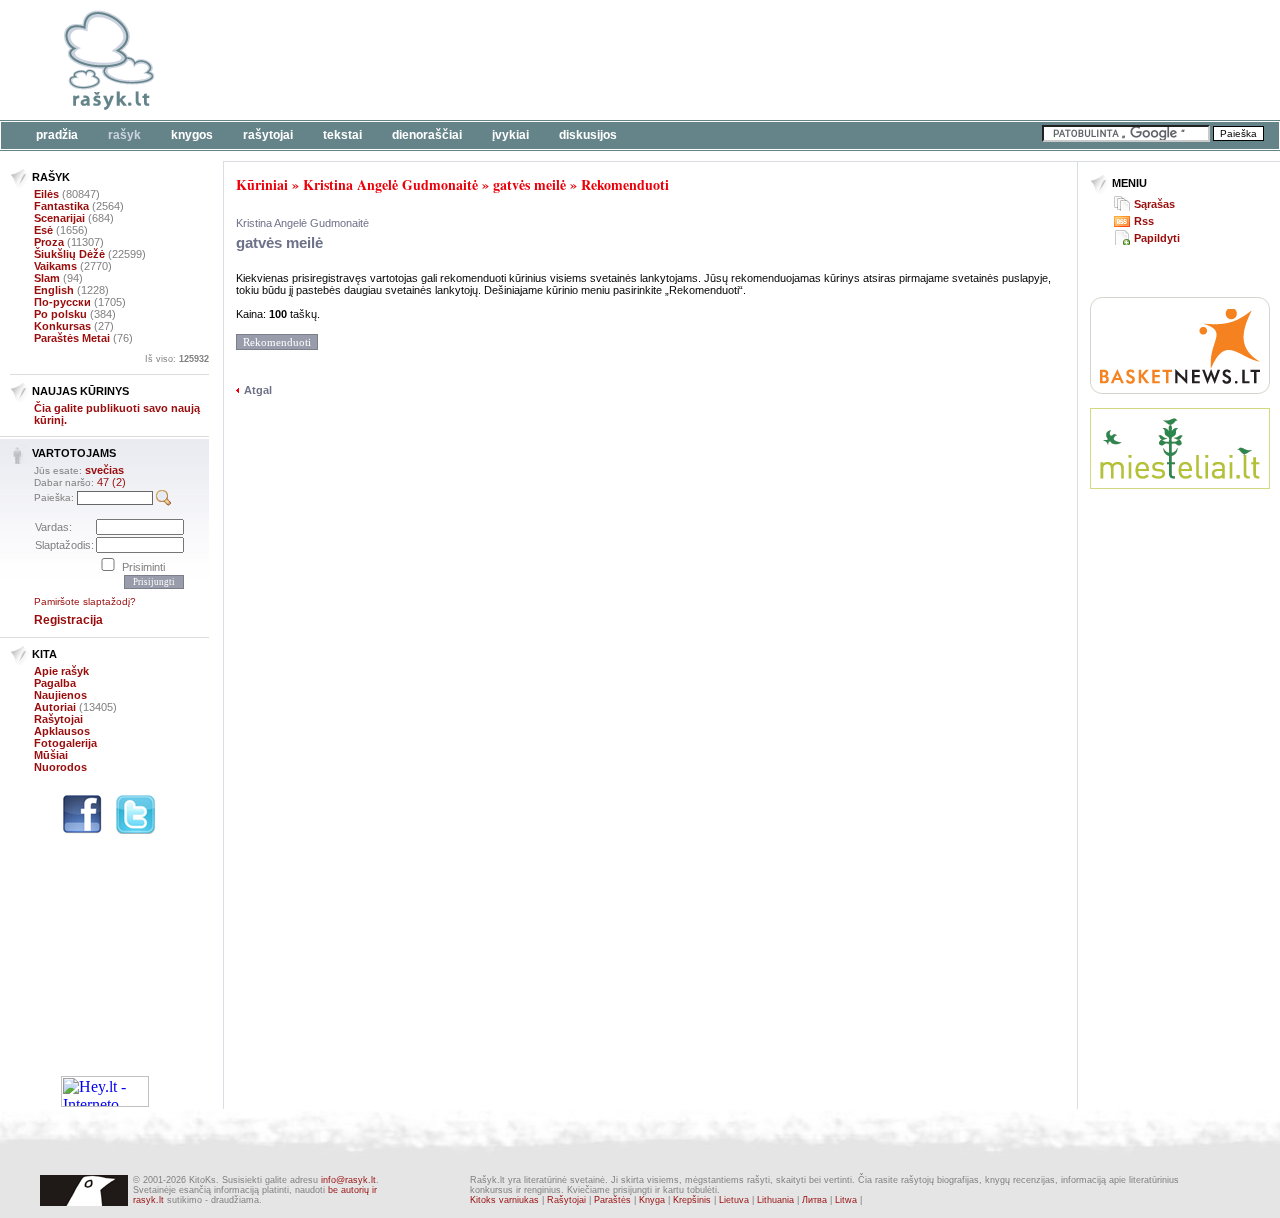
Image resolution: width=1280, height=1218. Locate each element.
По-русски (62, 302)
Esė (43, 230)
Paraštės (612, 1200)
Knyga (652, 1200)
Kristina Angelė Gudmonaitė (390, 184)
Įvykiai (510, 135)
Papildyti (1157, 238)
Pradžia (57, 135)
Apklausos (62, 731)
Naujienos (60, 695)
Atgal (258, 390)
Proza (49, 242)
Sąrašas (1154, 204)
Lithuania (775, 1200)
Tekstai (342, 135)
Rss (1144, 221)
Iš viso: (177, 359)
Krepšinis (692, 1200)
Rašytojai (268, 135)
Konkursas (62, 326)
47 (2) (111, 482)
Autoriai (55, 707)
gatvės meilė (529, 184)
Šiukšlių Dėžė (69, 254)
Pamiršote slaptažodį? (85, 601)
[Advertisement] (615, 60)
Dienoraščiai (427, 135)
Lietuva (734, 1200)
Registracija (68, 620)
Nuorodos (60, 767)
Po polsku (60, 314)
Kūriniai (262, 184)
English (54, 290)
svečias (104, 470)
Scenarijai (59, 218)
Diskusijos (588, 135)
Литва (814, 1200)
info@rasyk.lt (348, 1180)
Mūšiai (51, 755)
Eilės (46, 194)
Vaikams (55, 266)
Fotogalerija (65, 743)
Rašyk (124, 135)
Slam (47, 278)
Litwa (846, 1200)
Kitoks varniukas (504, 1200)
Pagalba (55, 683)
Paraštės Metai (72, 338)
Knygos (192, 135)
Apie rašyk (61, 671)
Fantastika (61, 206)
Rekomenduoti (625, 184)
